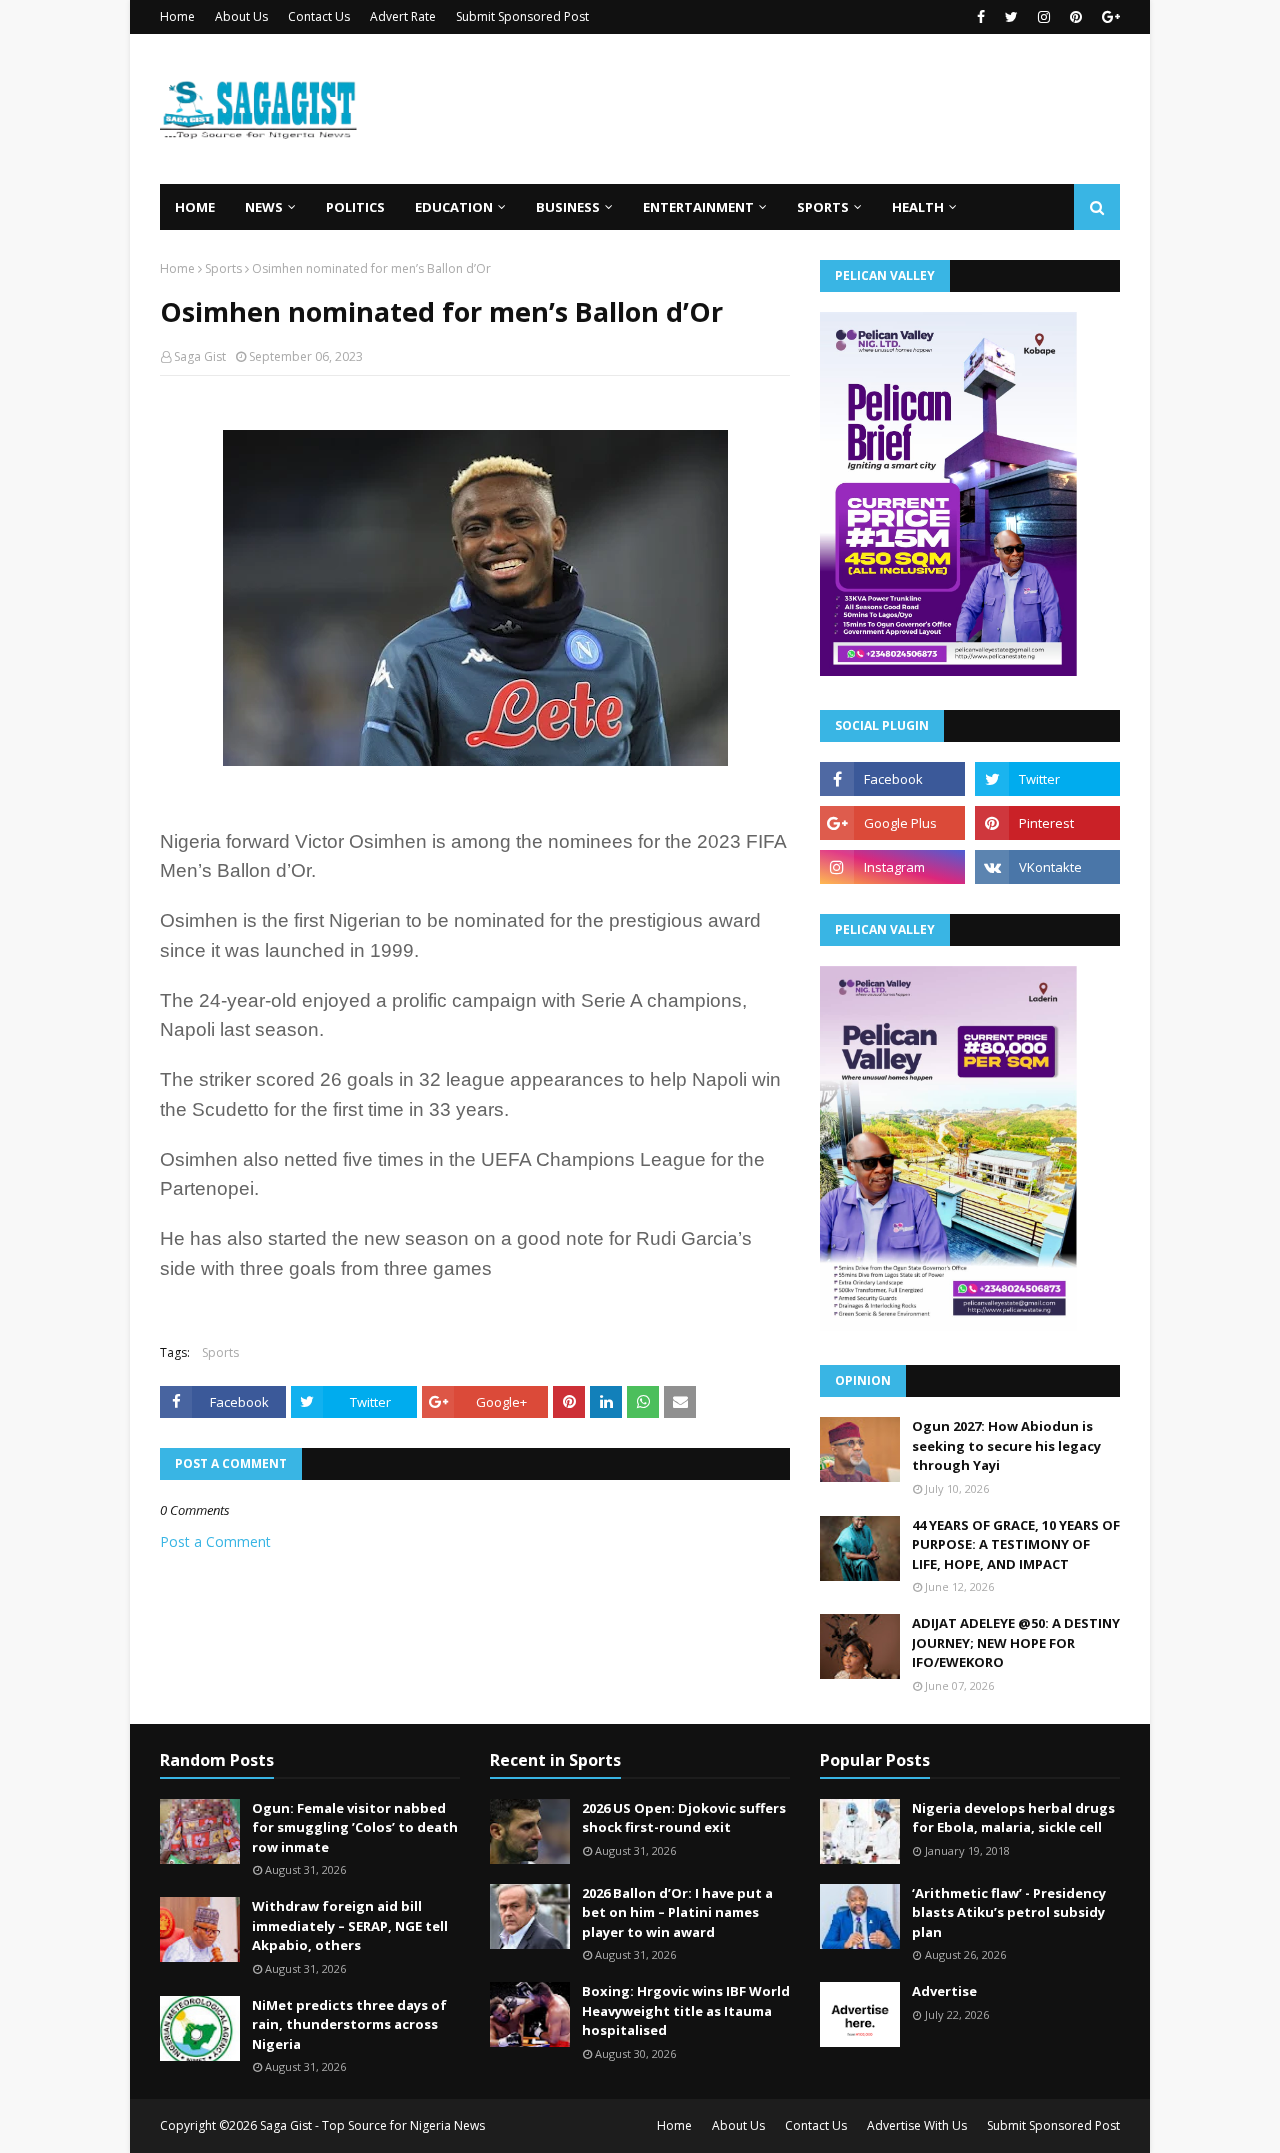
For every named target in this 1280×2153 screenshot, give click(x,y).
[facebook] (981, 17)
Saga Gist (200, 356)
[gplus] (1108, 17)
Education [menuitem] (454, 207)
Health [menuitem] (918, 207)
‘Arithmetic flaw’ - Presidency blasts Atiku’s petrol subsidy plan (1009, 1912)
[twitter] (1011, 17)
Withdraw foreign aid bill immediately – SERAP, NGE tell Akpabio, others (350, 1925)
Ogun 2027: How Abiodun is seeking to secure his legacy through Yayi (1006, 1445)
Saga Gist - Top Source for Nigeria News (372, 2125)
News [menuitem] (264, 207)
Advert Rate (403, 16)
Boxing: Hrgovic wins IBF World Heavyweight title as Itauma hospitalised (686, 2010)
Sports (223, 268)
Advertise (944, 1991)
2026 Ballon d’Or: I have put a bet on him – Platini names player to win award (677, 1912)
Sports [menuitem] (823, 207)
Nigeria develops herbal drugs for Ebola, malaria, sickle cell (1013, 1818)
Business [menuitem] (568, 207)
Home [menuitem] (195, 207)
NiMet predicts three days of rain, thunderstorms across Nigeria (349, 2024)
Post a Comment (215, 1541)
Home (177, 16)
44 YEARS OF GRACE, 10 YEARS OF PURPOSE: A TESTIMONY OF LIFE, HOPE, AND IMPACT (1016, 1544)
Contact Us (319, 16)
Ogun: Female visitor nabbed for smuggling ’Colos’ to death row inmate (355, 1827)
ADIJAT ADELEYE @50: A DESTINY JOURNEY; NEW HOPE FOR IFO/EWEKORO (1016, 1642)
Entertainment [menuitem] (698, 207)
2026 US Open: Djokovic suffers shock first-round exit (684, 1818)
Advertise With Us (917, 2125)
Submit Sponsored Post (522, 16)
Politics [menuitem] (355, 207)
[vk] (1047, 867)
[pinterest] (1076, 17)
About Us (241, 16)
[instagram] (1044, 17)
